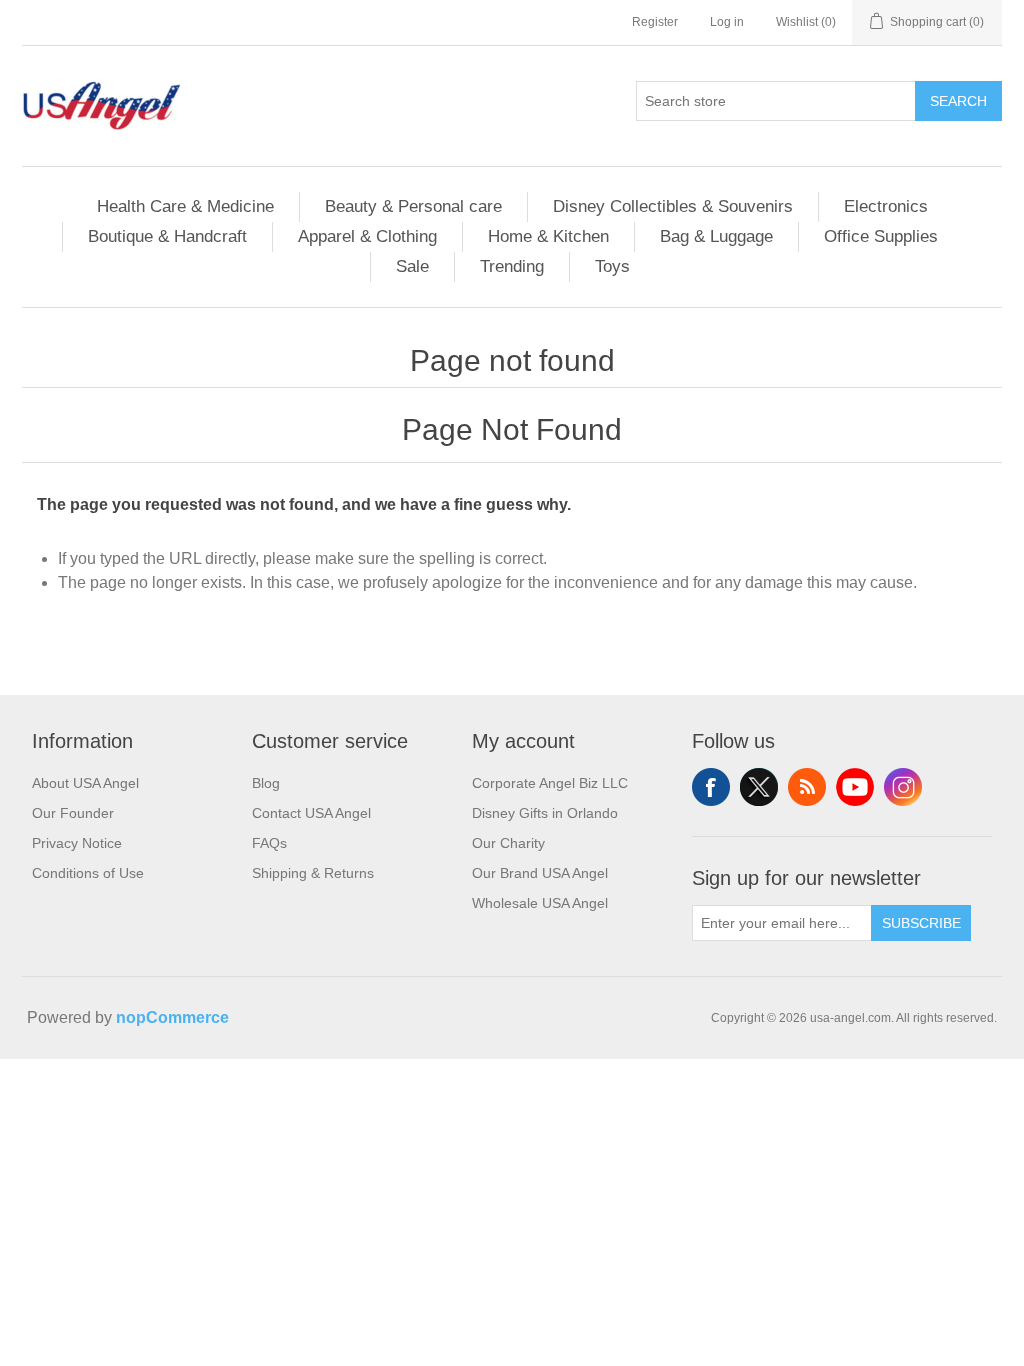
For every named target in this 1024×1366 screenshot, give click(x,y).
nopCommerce (172, 1017)
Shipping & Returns (313, 873)
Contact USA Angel (311, 813)
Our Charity (508, 843)
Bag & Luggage (716, 236)
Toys (612, 266)
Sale (412, 266)
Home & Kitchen (548, 236)
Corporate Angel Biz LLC (550, 783)
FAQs (269, 843)
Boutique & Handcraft (167, 236)
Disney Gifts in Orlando (545, 813)
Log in (727, 22)
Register (655, 22)
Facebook (711, 787)
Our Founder (73, 813)
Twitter (759, 787)
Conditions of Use (88, 873)
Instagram (903, 787)
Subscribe (921, 923)
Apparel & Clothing (367, 236)
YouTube (855, 787)
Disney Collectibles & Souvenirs (673, 206)
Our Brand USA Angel (540, 873)
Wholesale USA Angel (540, 903)
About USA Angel (85, 783)
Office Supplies (881, 236)
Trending (512, 266)
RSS (807, 787)
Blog (266, 783)
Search (958, 101)
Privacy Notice (77, 843)
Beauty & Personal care (413, 206)
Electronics (886, 206)
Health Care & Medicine (185, 206)
